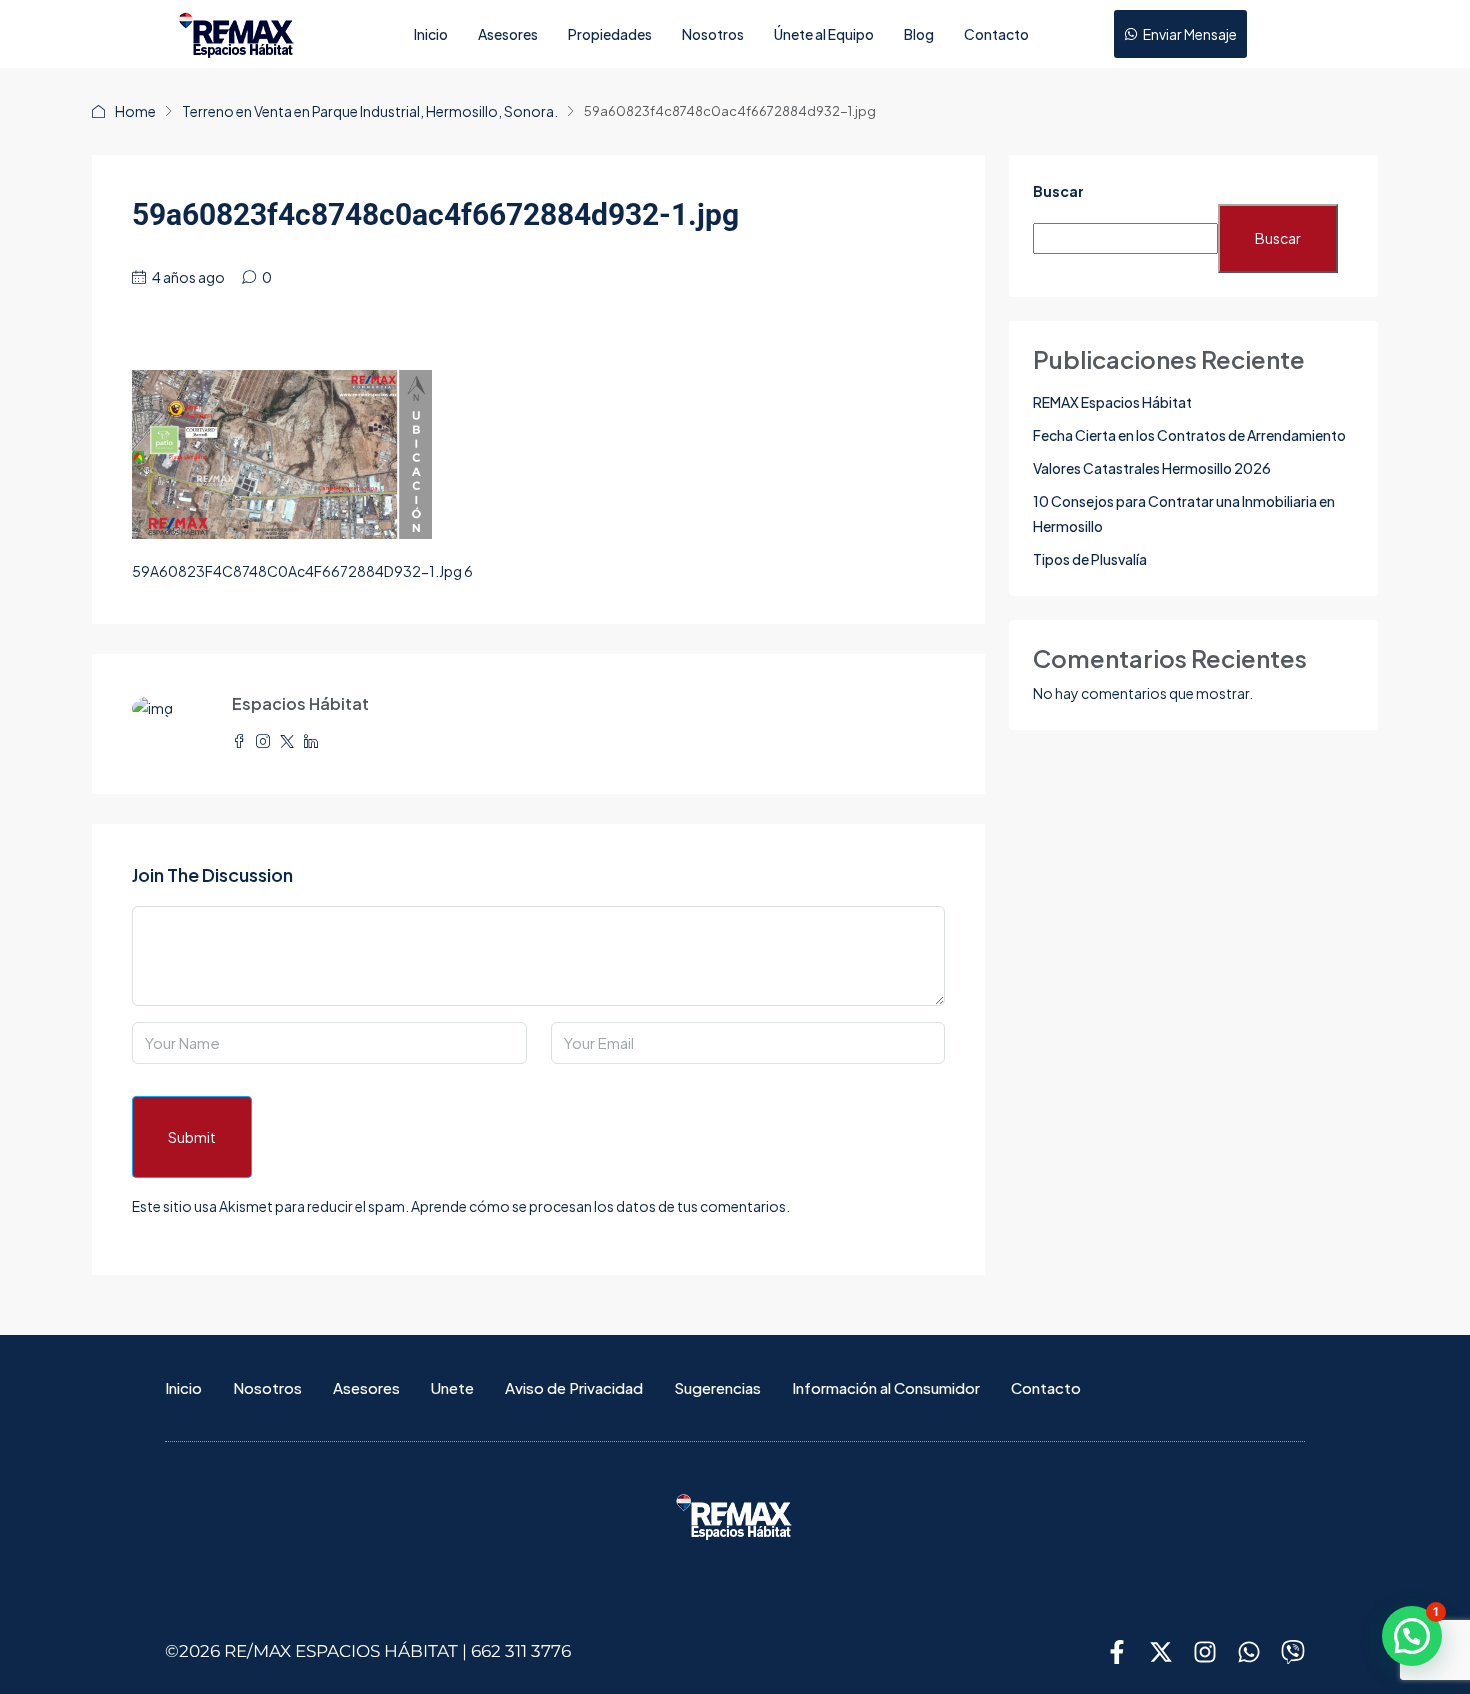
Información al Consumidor (886, 1387)
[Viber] (1293, 1652)
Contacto (996, 34)
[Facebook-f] (1117, 1652)
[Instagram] (1205, 1652)
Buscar (1058, 191)
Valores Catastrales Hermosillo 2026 (1152, 468)
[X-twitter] (1161, 1652)
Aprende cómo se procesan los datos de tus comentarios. (600, 1206)
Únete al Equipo (824, 34)
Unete (452, 1387)
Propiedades (610, 34)
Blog (919, 34)
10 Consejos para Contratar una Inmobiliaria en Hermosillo (1184, 513)
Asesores (508, 34)
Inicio (431, 34)
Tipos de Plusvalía (1090, 559)
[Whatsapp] (1249, 1652)
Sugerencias (717, 1387)
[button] (1412, 1636)
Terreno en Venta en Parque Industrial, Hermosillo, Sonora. (370, 111)
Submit (192, 1137)
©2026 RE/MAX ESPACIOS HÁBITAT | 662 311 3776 (368, 1651)
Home (135, 111)
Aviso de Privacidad (574, 1387)
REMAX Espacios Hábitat (1112, 402)
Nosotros (713, 34)
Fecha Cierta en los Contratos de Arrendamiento (1189, 435)
